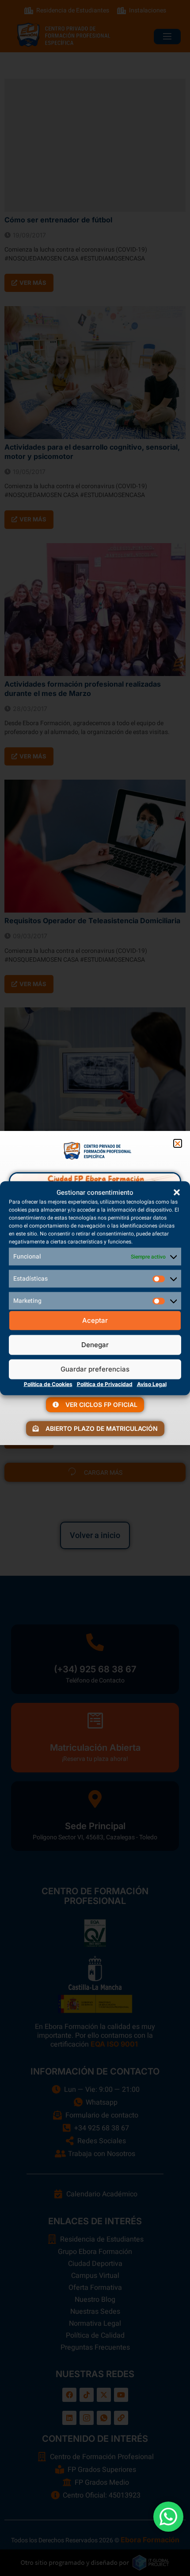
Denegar (95, 1345)
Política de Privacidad (105, 1384)
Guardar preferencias (95, 1369)
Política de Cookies (48, 1384)
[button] (177, 1192)
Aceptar (95, 1320)
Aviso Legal (152, 1384)
